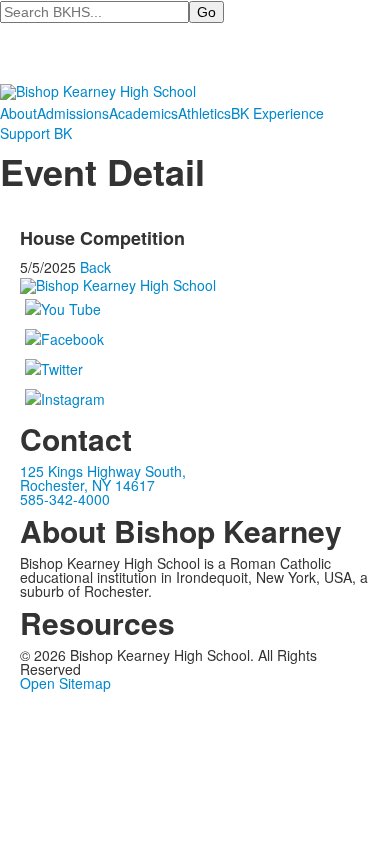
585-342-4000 (65, 499)
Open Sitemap (65, 683)
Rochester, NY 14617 (87, 485)
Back (95, 267)
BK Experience (277, 113)
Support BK (36, 133)
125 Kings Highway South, (103, 471)
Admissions (73, 113)
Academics (143, 113)
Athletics (204, 113)
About (18, 113)
